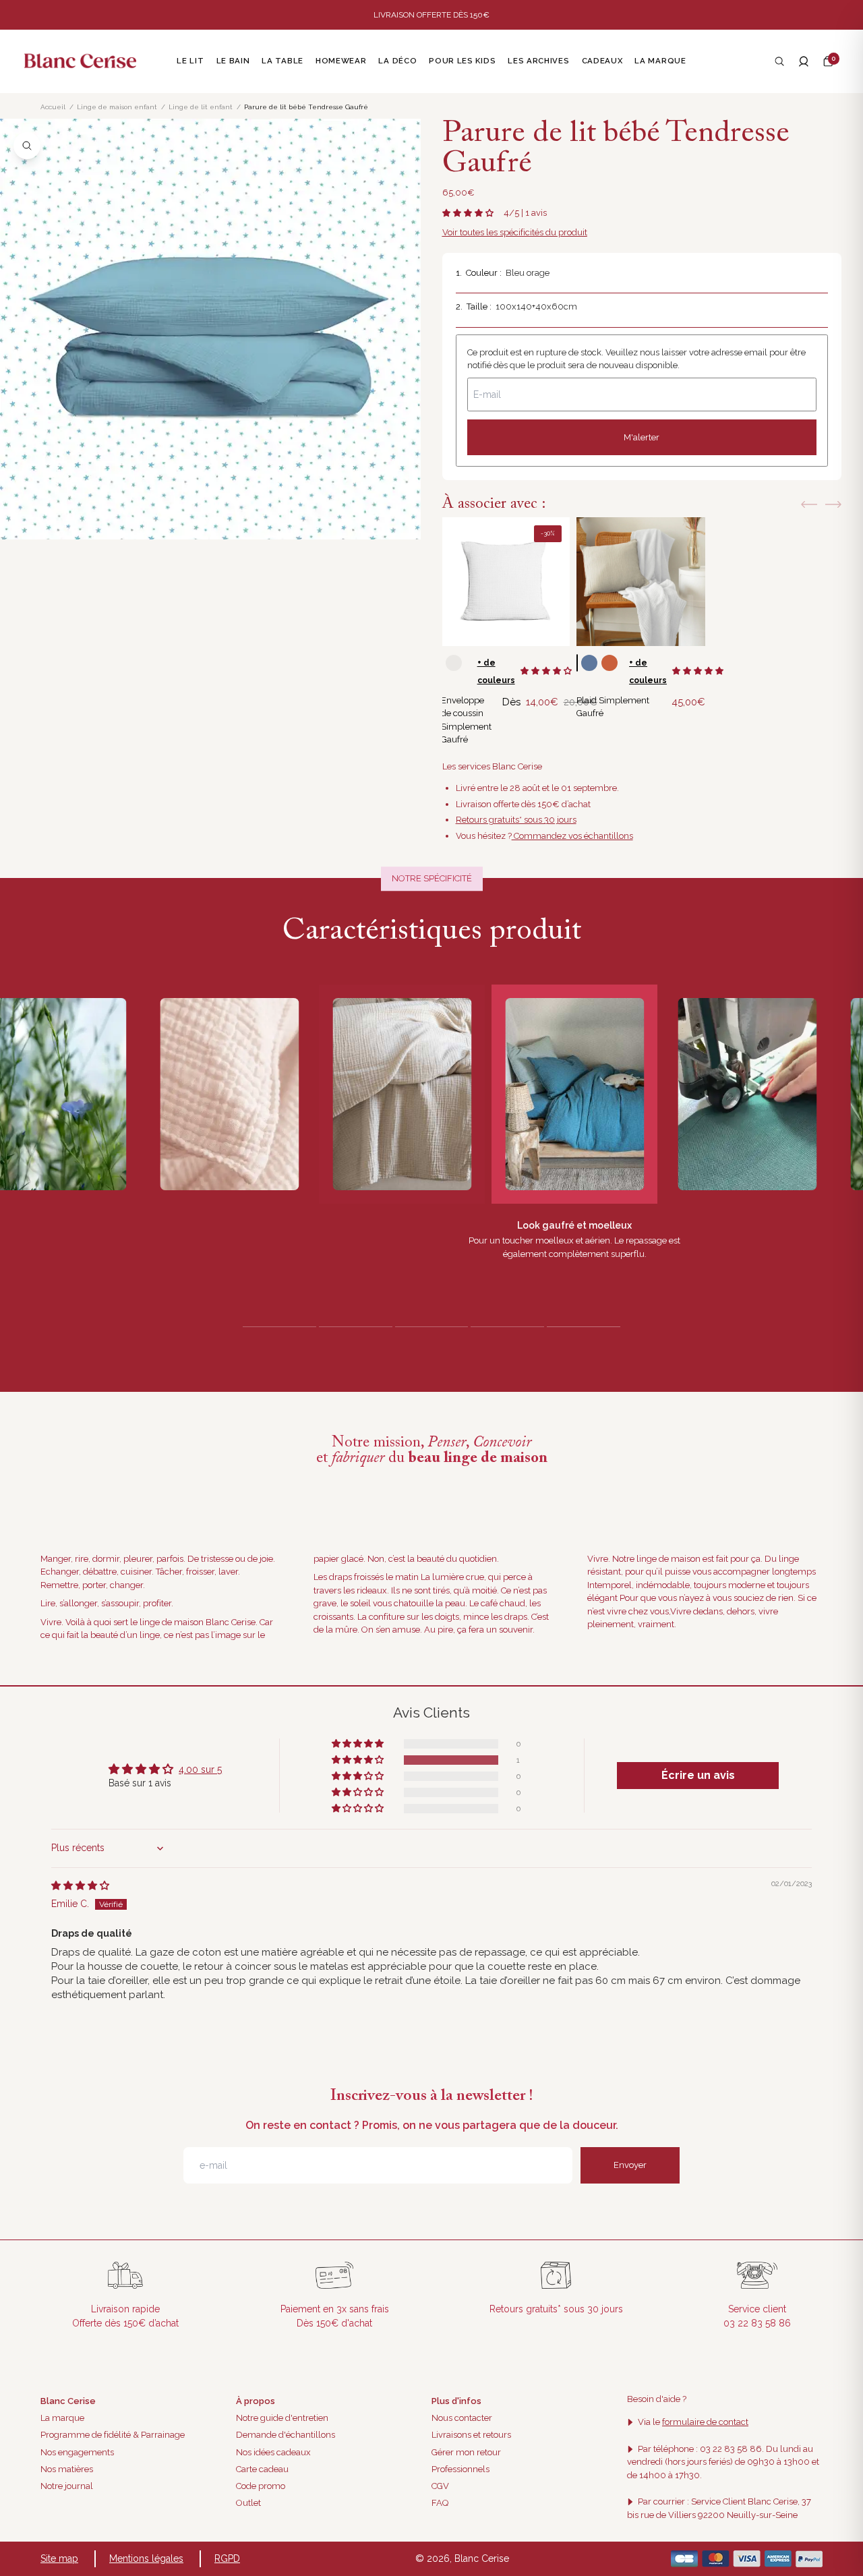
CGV (440, 2486)
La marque (62, 2418)
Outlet (248, 2503)
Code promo (261, 2486)
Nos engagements (77, 2452)
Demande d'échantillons (286, 2435)
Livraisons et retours (471, 2435)
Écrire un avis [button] (698, 1775)
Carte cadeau (262, 2469)
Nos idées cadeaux (273, 2452)
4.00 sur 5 (200, 1769)
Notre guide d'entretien (282, 2418)
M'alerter (642, 437)
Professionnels (460, 2469)
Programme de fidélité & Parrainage (113, 2435)
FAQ (440, 2503)
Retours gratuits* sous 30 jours (516, 820)
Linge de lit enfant (201, 107)
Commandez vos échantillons (572, 836)
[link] (505, 582)
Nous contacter (462, 2418)
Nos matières (67, 2469)
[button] (828, 61)
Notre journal (67, 2486)
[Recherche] (779, 61)
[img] (80, 1885)
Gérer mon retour (466, 2452)
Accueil (53, 107)
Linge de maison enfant (117, 107)
